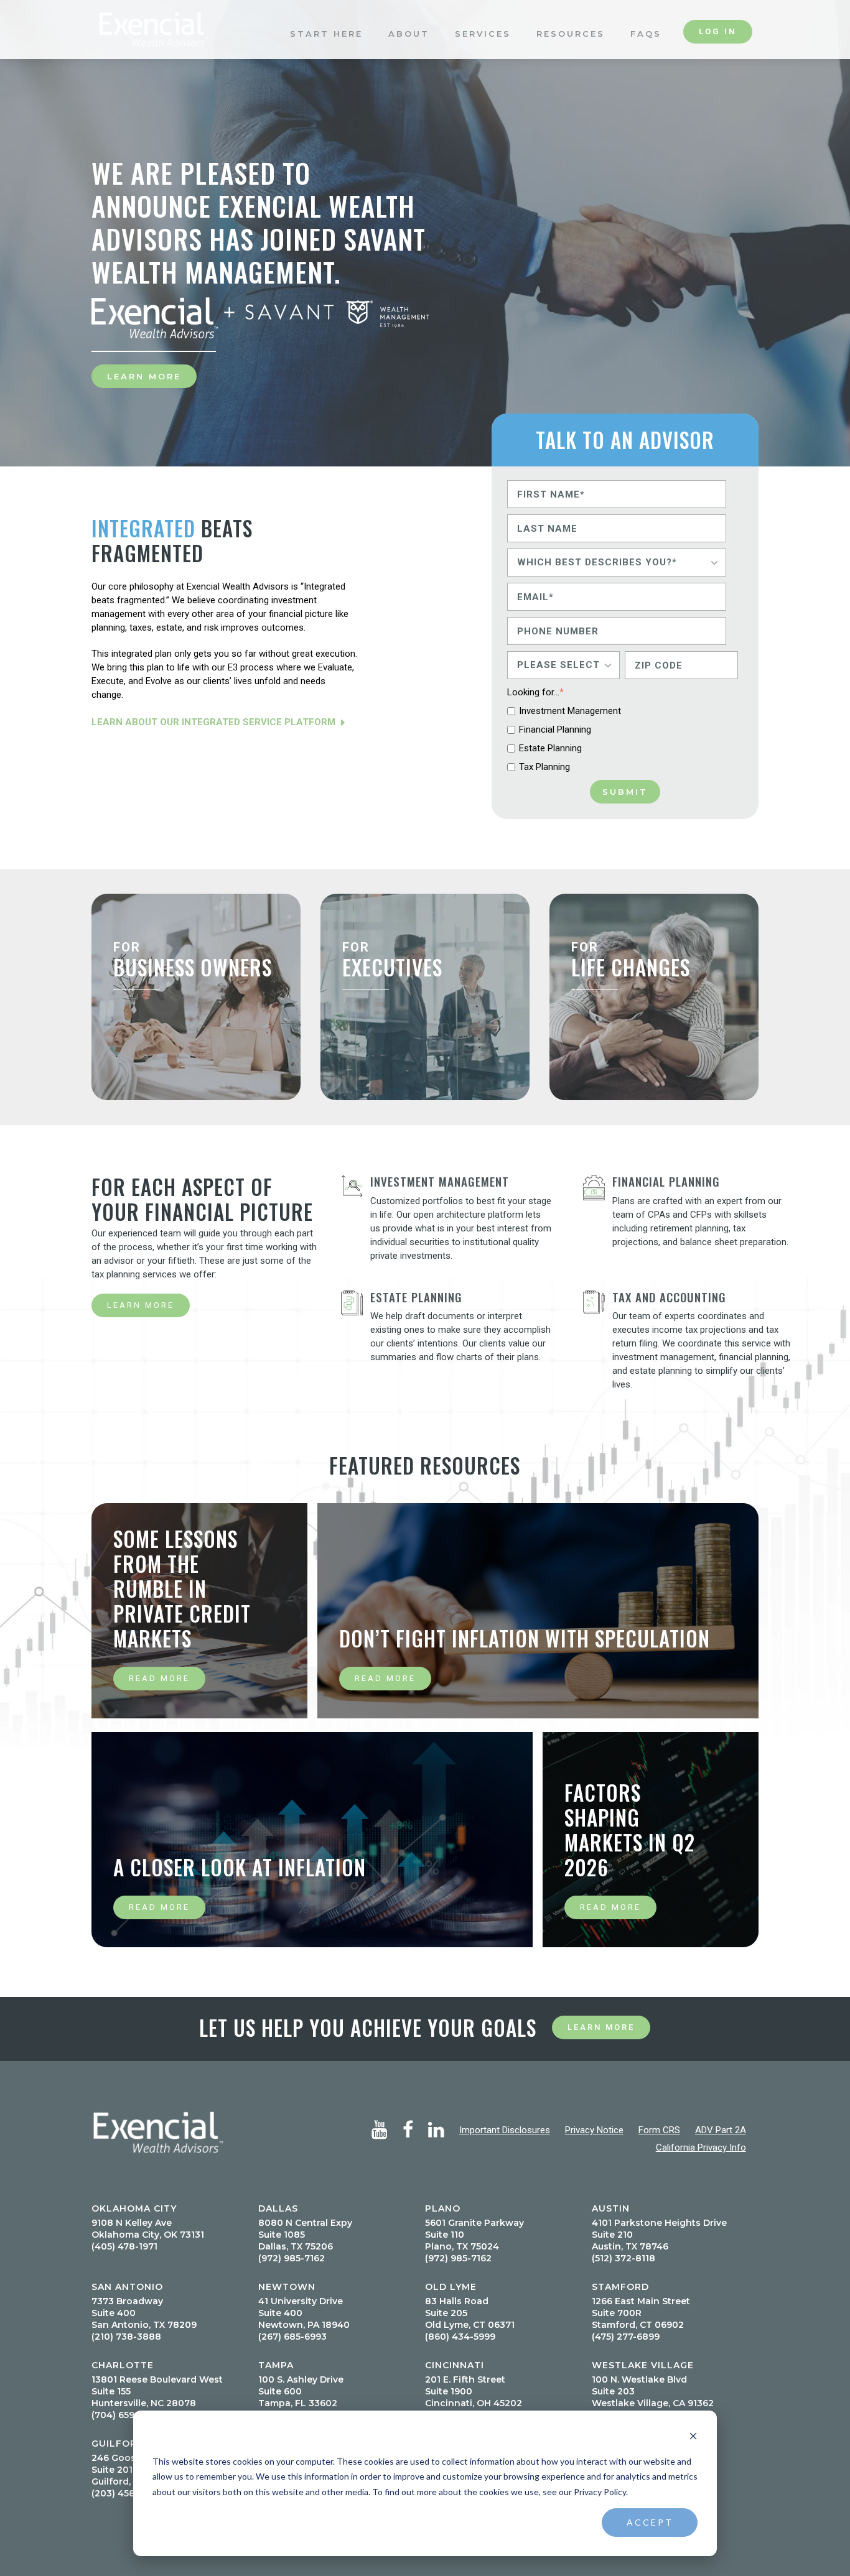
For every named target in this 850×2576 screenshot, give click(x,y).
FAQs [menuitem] (646, 48)
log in (718, 46)
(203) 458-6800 (127, 2493)
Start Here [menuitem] (326, 48)
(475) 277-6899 (626, 2337)
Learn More (144, 376)
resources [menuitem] (571, 48)
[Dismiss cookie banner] (693, 2438)
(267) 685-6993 (292, 2337)
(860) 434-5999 (460, 2337)
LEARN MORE (141, 1305)
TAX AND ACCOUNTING (669, 1297)
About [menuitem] (409, 48)
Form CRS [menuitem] (659, 2130)
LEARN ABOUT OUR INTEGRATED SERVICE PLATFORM (215, 722)
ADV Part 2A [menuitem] (721, 2130)
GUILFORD (118, 2444)
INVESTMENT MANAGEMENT (440, 1181)
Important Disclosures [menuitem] (505, 2130)
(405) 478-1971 (124, 2246)
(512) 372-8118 (623, 2258)
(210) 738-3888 (126, 2337)
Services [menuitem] (483, 48)
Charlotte (123, 2365)
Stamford (620, 2287)
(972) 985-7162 (292, 2258)
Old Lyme (451, 2287)
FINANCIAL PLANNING (666, 1181)
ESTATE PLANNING (416, 1297)
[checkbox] (623, 739)
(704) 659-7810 (126, 2415)
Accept (650, 2522)
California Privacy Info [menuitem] (701, 2147)
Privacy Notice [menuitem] (594, 2130)
